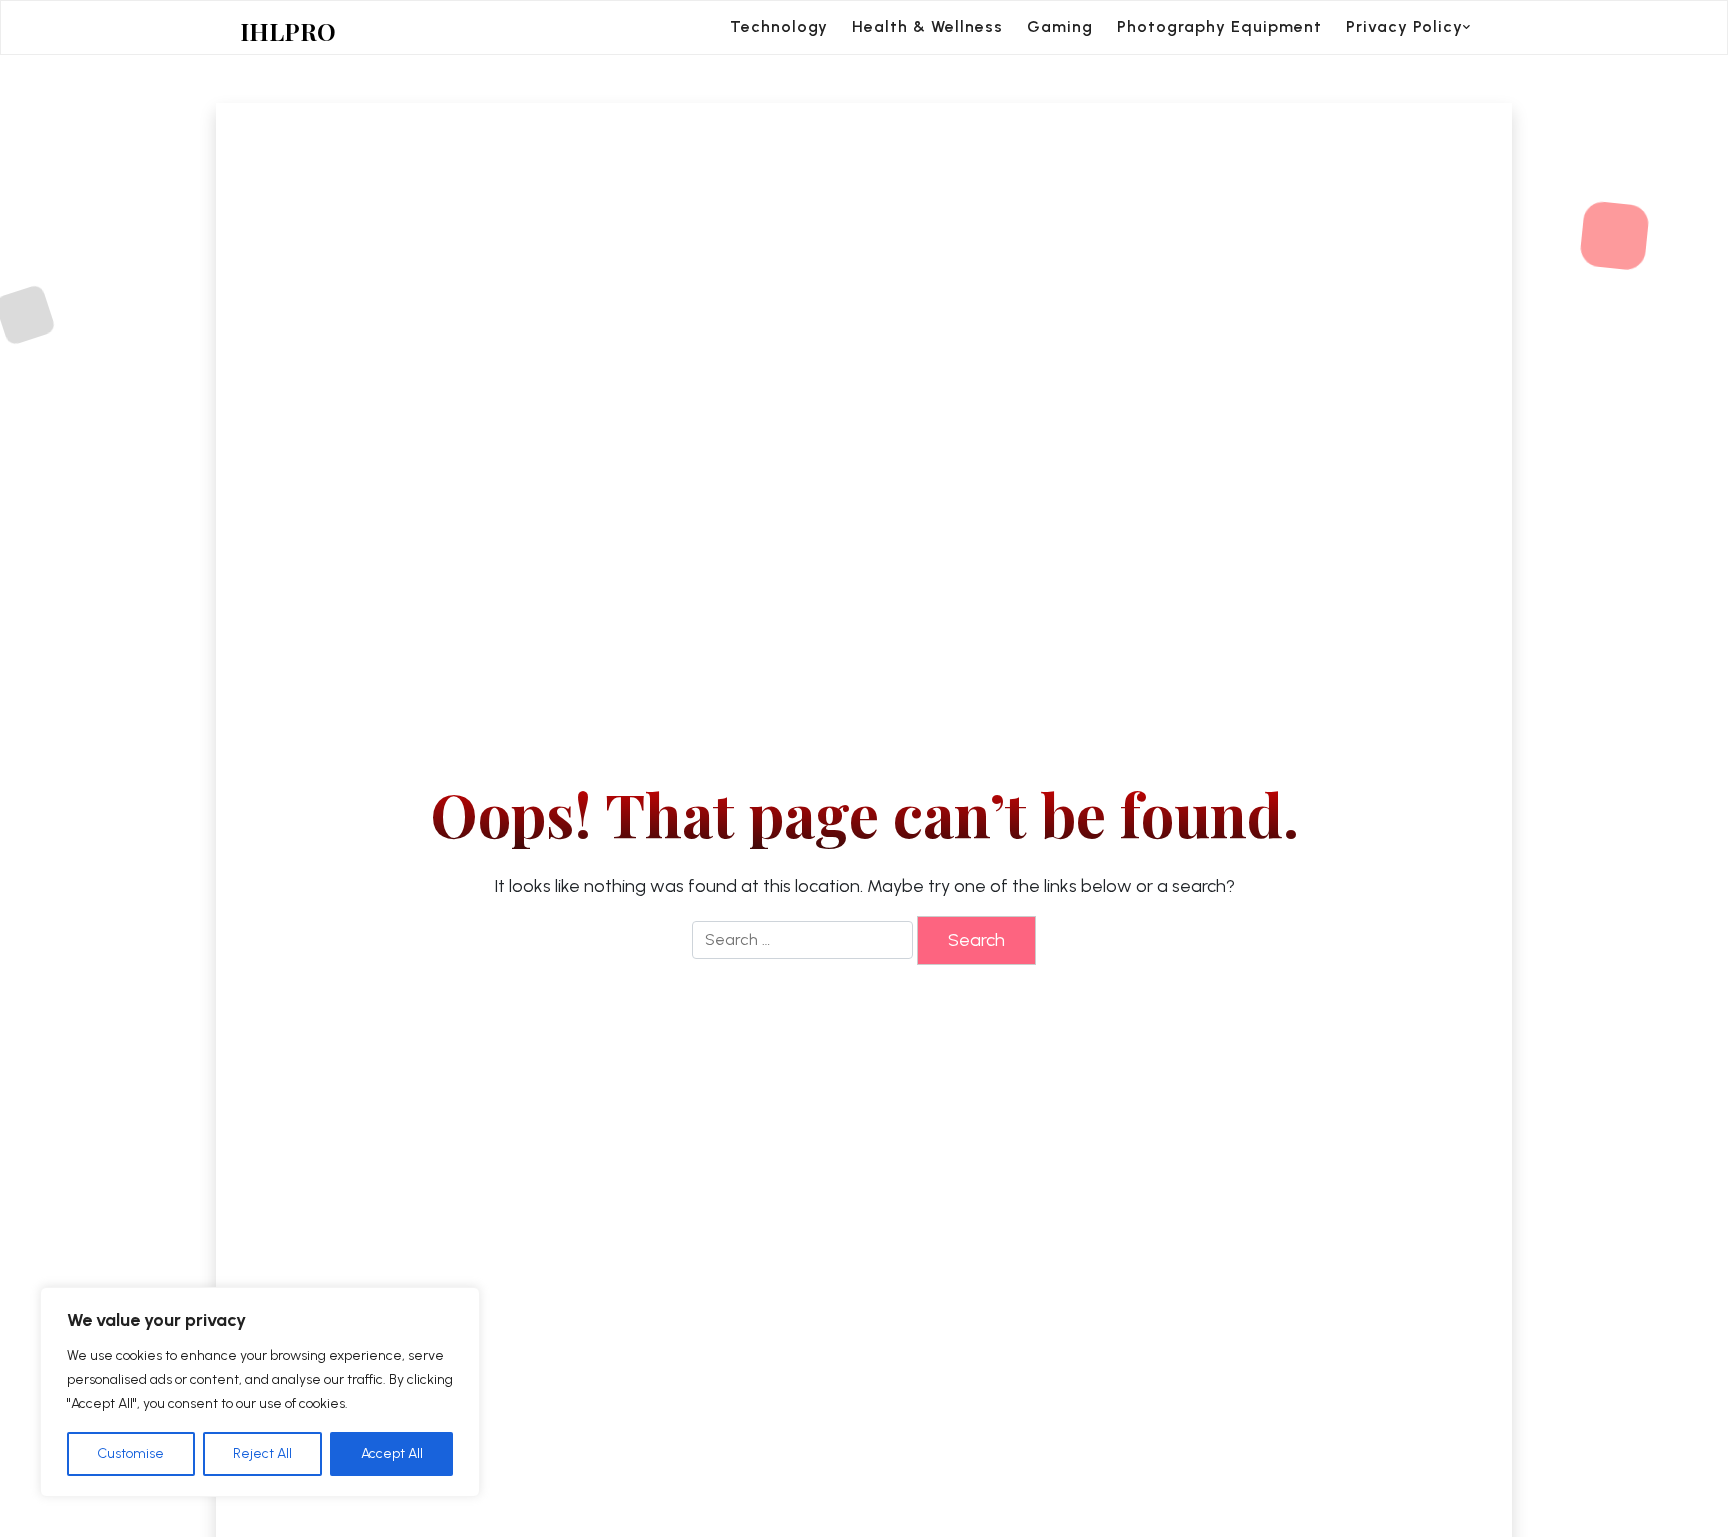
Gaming (1060, 26)
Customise (130, 1453)
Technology (779, 26)
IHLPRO (288, 31)
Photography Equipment (1219, 26)
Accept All (392, 1453)
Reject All (262, 1453)
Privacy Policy (1404, 26)
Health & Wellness (927, 26)
